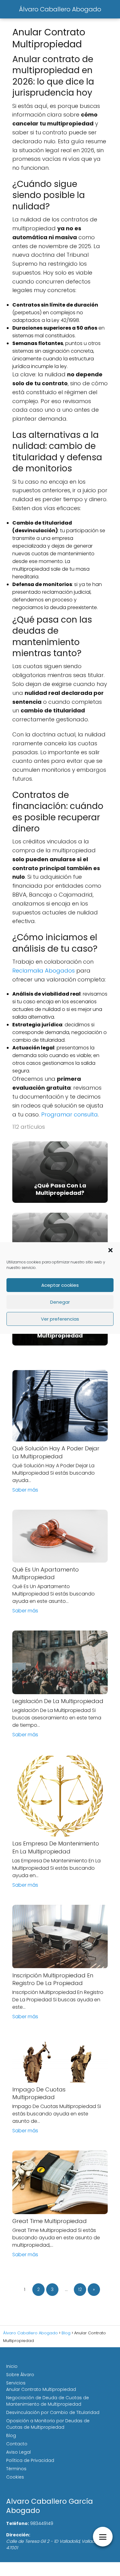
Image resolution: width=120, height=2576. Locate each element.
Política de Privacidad (30, 2460)
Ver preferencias (60, 1319)
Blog (11, 2435)
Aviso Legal (18, 2452)
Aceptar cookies (60, 1285)
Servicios (16, 2383)
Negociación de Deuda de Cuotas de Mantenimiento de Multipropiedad (48, 2401)
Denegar (60, 1302)
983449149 (42, 2523)
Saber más (25, 1490)
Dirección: (18, 2535)
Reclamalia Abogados (44, 971)
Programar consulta (70, 1114)
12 (80, 2289)
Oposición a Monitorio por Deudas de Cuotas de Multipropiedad (48, 2424)
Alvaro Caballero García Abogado (50, 2506)
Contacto (17, 2444)
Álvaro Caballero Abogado (60, 9)
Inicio (12, 2366)
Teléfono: (18, 2523)
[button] (110, 1250)
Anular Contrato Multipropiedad (41, 2389)
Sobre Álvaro (20, 2375)
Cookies (15, 2477)
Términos (16, 2469)
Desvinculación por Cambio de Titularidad (53, 2412)
